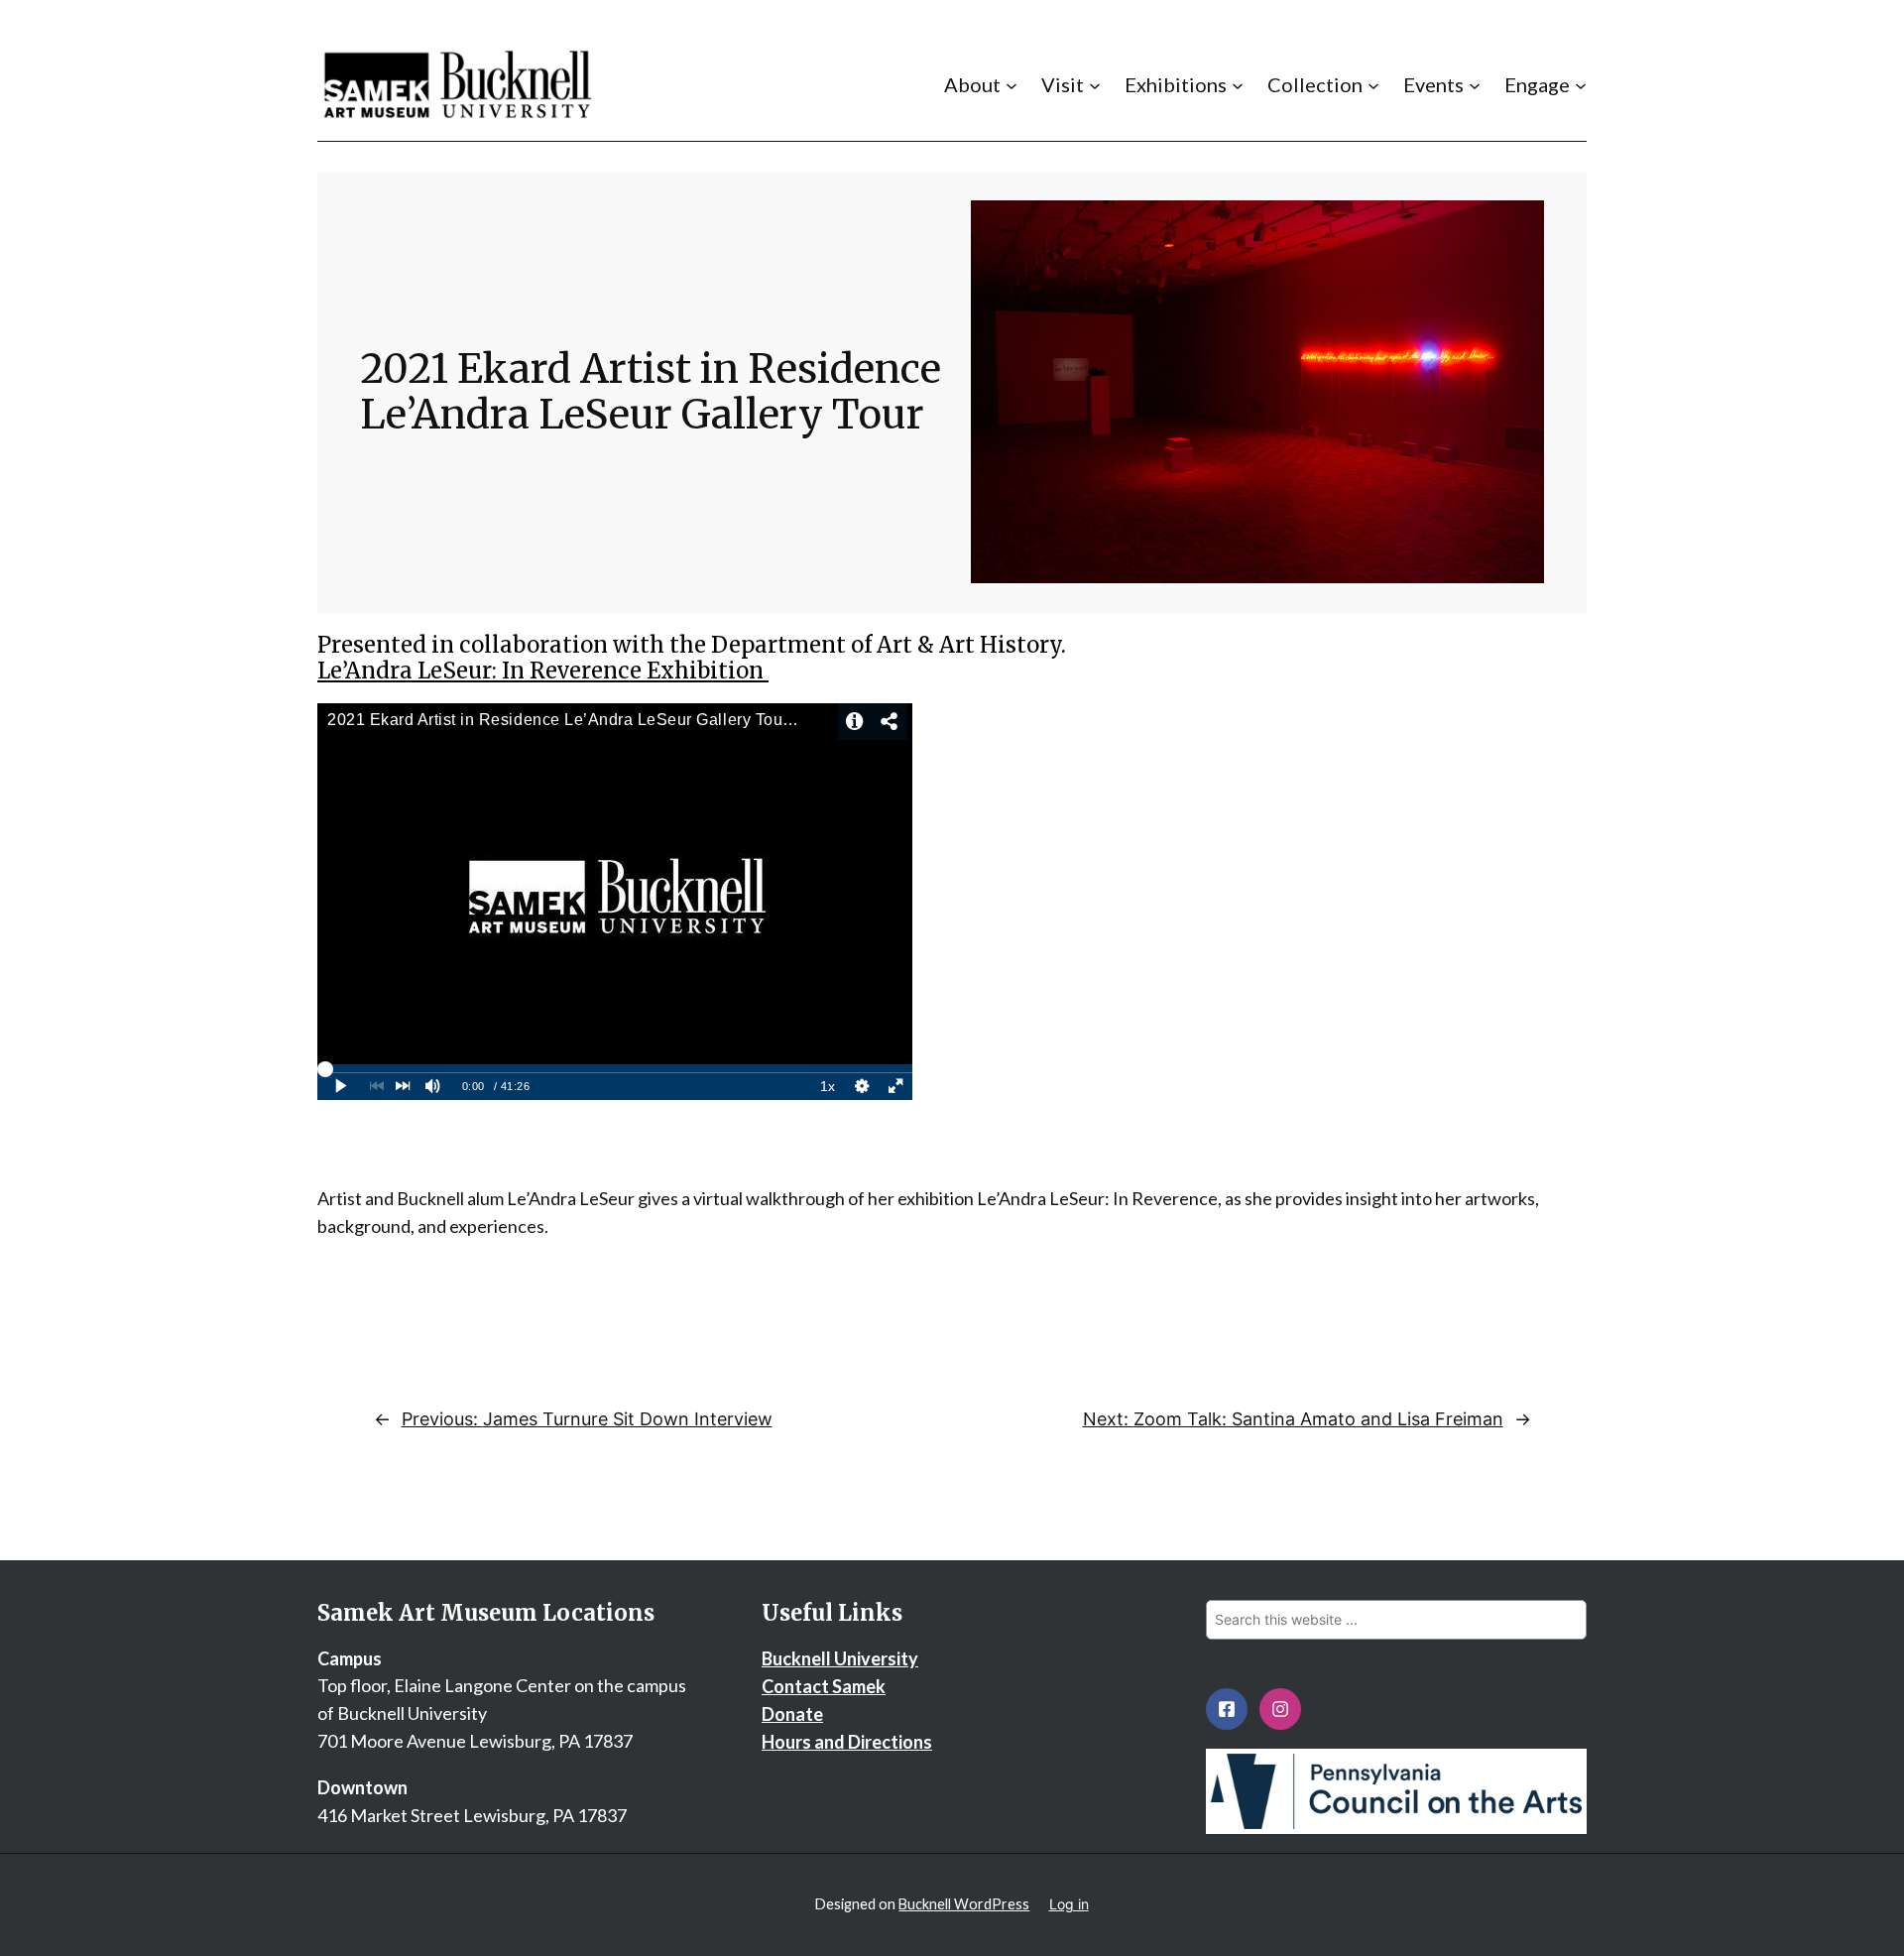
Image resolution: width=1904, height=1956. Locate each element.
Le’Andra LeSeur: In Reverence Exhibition (543, 671)
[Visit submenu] (1095, 84)
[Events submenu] (1475, 84)
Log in (1069, 1904)
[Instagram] (1280, 1709)
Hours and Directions (847, 1742)
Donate (792, 1714)
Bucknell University (840, 1658)
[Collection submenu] (1373, 84)
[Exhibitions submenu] (1238, 84)
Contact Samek (824, 1686)
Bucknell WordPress (964, 1904)
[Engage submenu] (1581, 84)
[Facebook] (1227, 1709)
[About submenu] (1011, 84)
